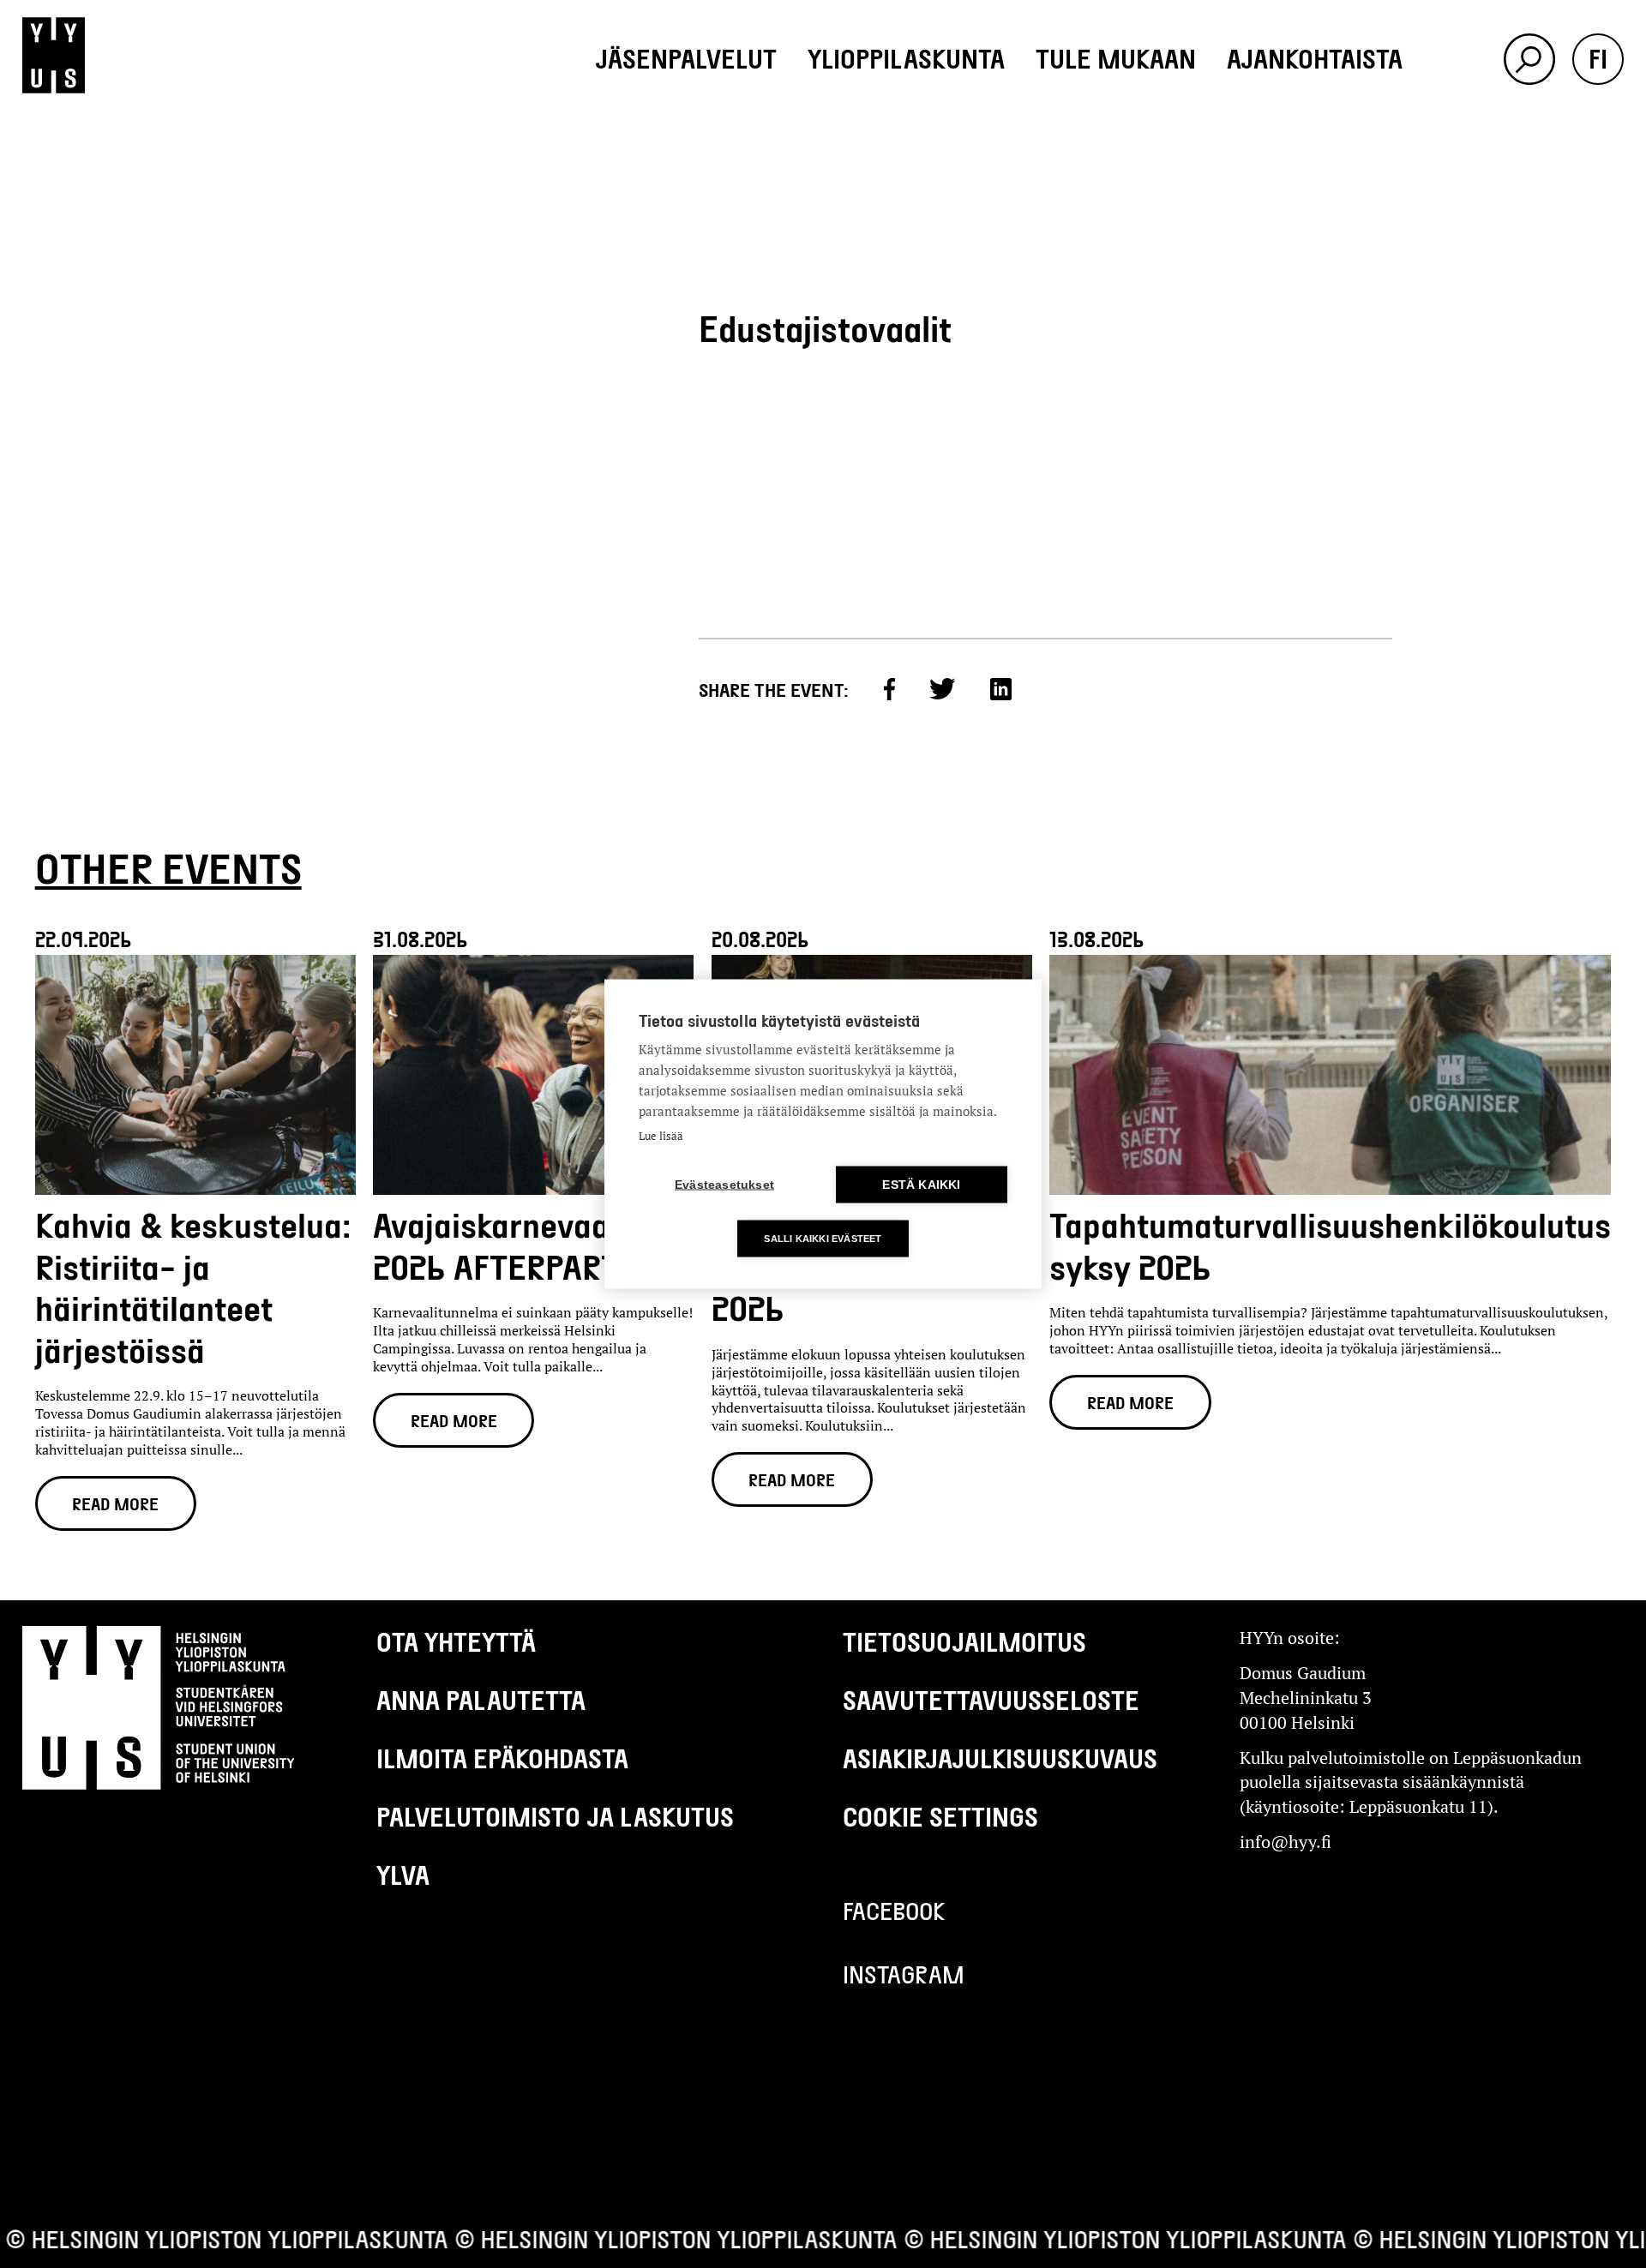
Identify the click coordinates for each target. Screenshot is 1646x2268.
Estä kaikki (921, 1185)
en (1598, 110)
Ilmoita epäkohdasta (502, 1758)
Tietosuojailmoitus (964, 1641)
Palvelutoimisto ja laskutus (555, 1816)
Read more (115, 1503)
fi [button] (1598, 58)
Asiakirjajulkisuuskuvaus (1000, 1758)
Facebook (894, 1911)
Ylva (403, 1875)
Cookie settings (940, 1816)
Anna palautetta (481, 1700)
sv (1598, 161)
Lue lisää (661, 1136)
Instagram (904, 1974)
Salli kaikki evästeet (823, 1239)
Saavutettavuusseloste (991, 1700)
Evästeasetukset (724, 1185)
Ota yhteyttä (456, 1641)
